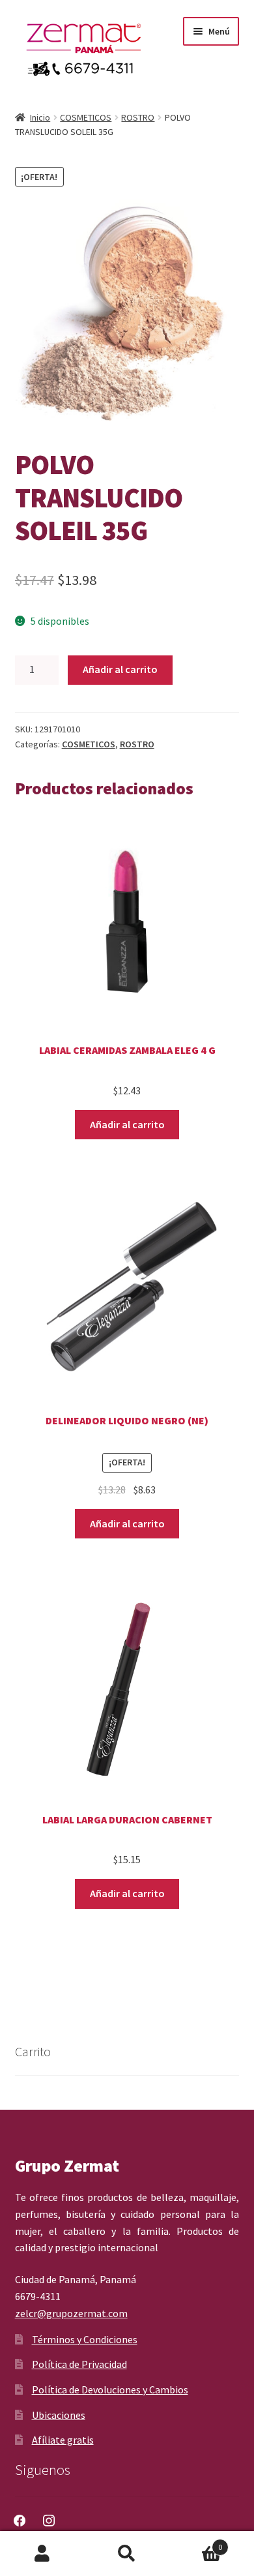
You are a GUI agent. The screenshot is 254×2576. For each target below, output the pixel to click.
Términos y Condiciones (85, 2339)
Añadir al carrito (120, 669)
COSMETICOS (86, 117)
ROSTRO (138, 117)
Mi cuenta (42, 2554)
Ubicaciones (59, 2415)
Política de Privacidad (79, 2364)
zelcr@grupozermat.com (71, 2313)
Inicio (40, 117)
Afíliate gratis (63, 2440)
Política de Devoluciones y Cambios (110, 2389)
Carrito (196, 2542)
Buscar (127, 2554)
